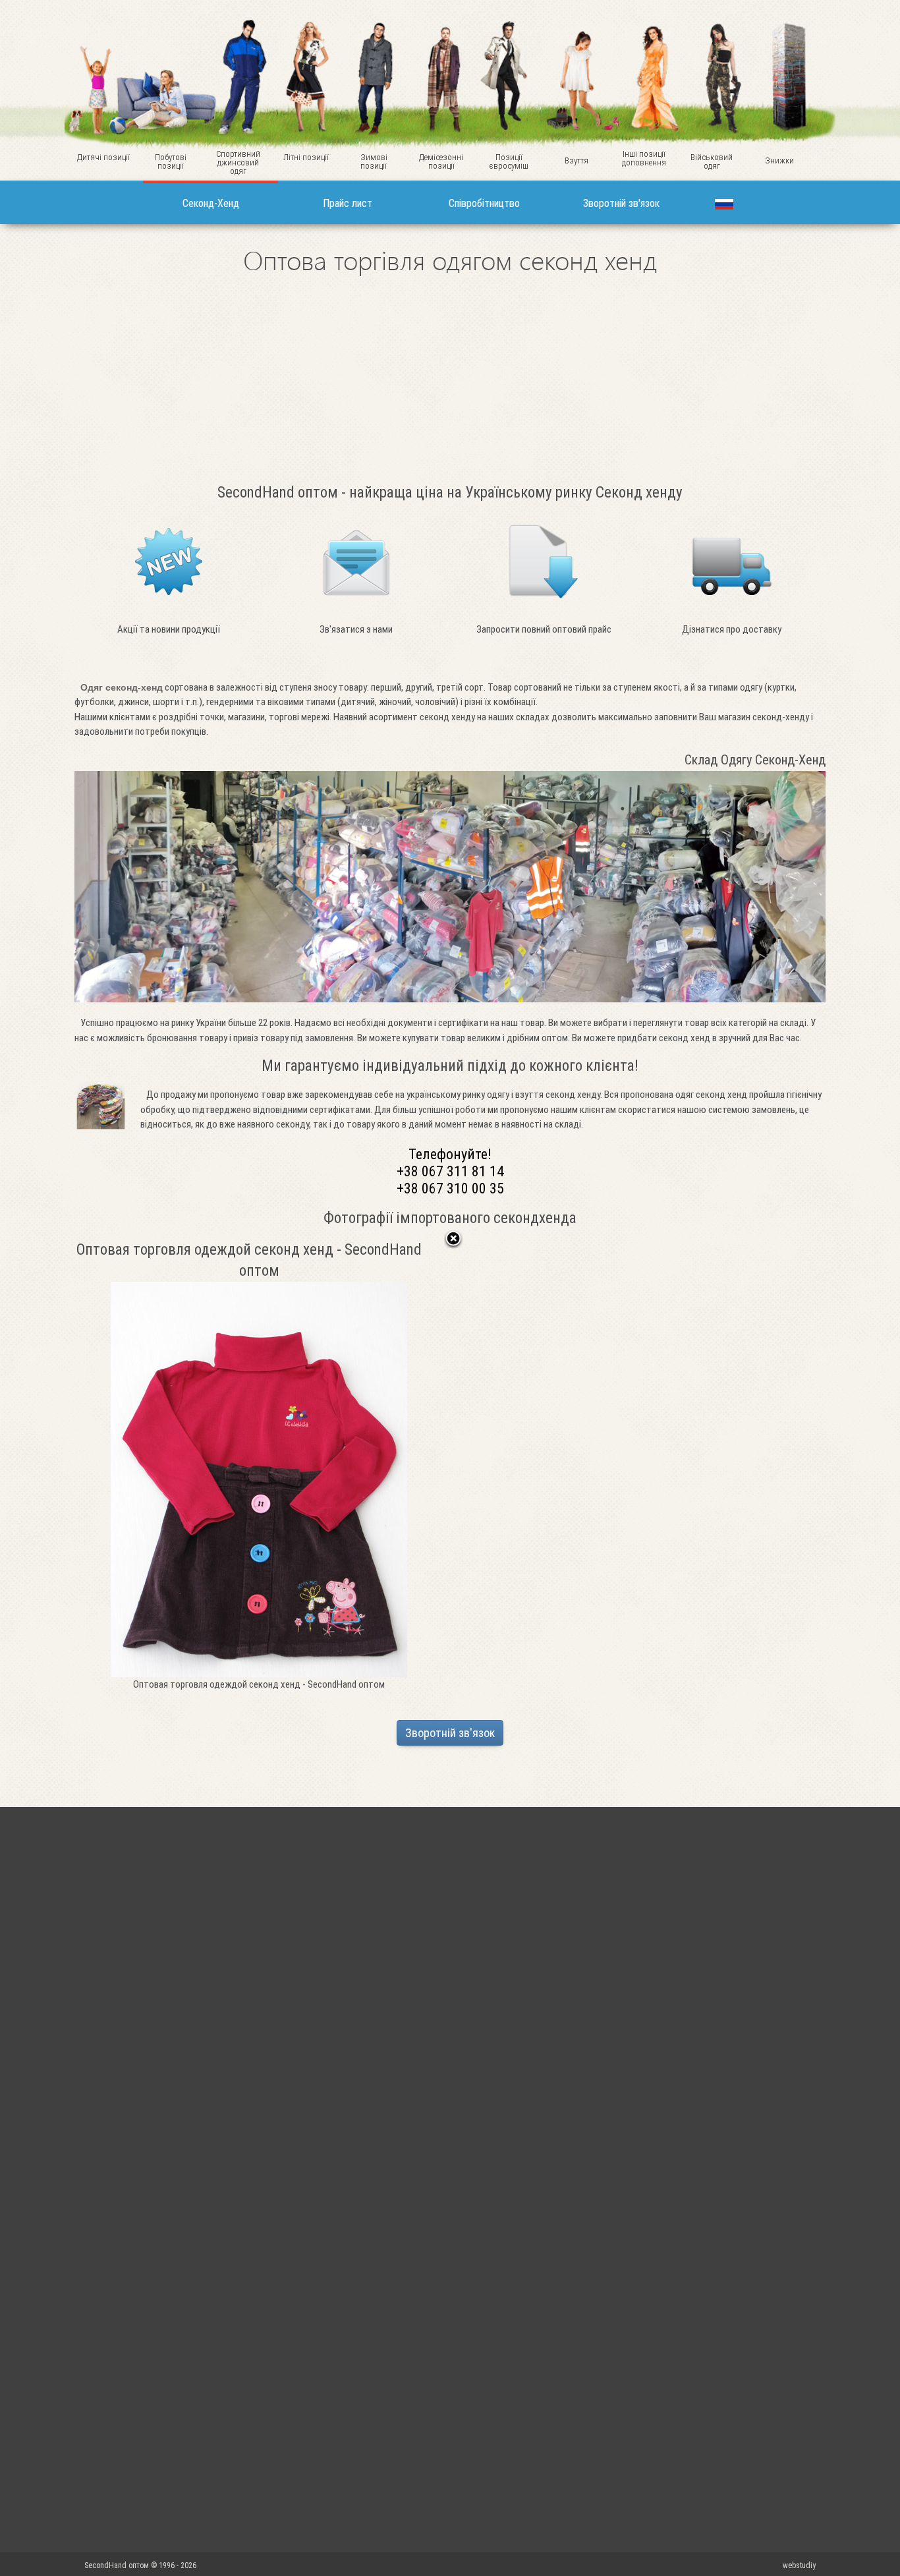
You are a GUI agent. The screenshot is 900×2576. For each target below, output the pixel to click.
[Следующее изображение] (386, 1466)
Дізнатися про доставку (732, 629)
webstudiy (799, 2565)
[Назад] (453, 1240)
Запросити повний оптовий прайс (544, 629)
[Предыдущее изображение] (133, 1466)
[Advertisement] (450, 377)
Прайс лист (348, 203)
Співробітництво (484, 203)
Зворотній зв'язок (621, 203)
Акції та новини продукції (169, 629)
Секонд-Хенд (211, 203)
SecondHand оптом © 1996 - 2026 (141, 2565)
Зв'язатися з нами (356, 629)
